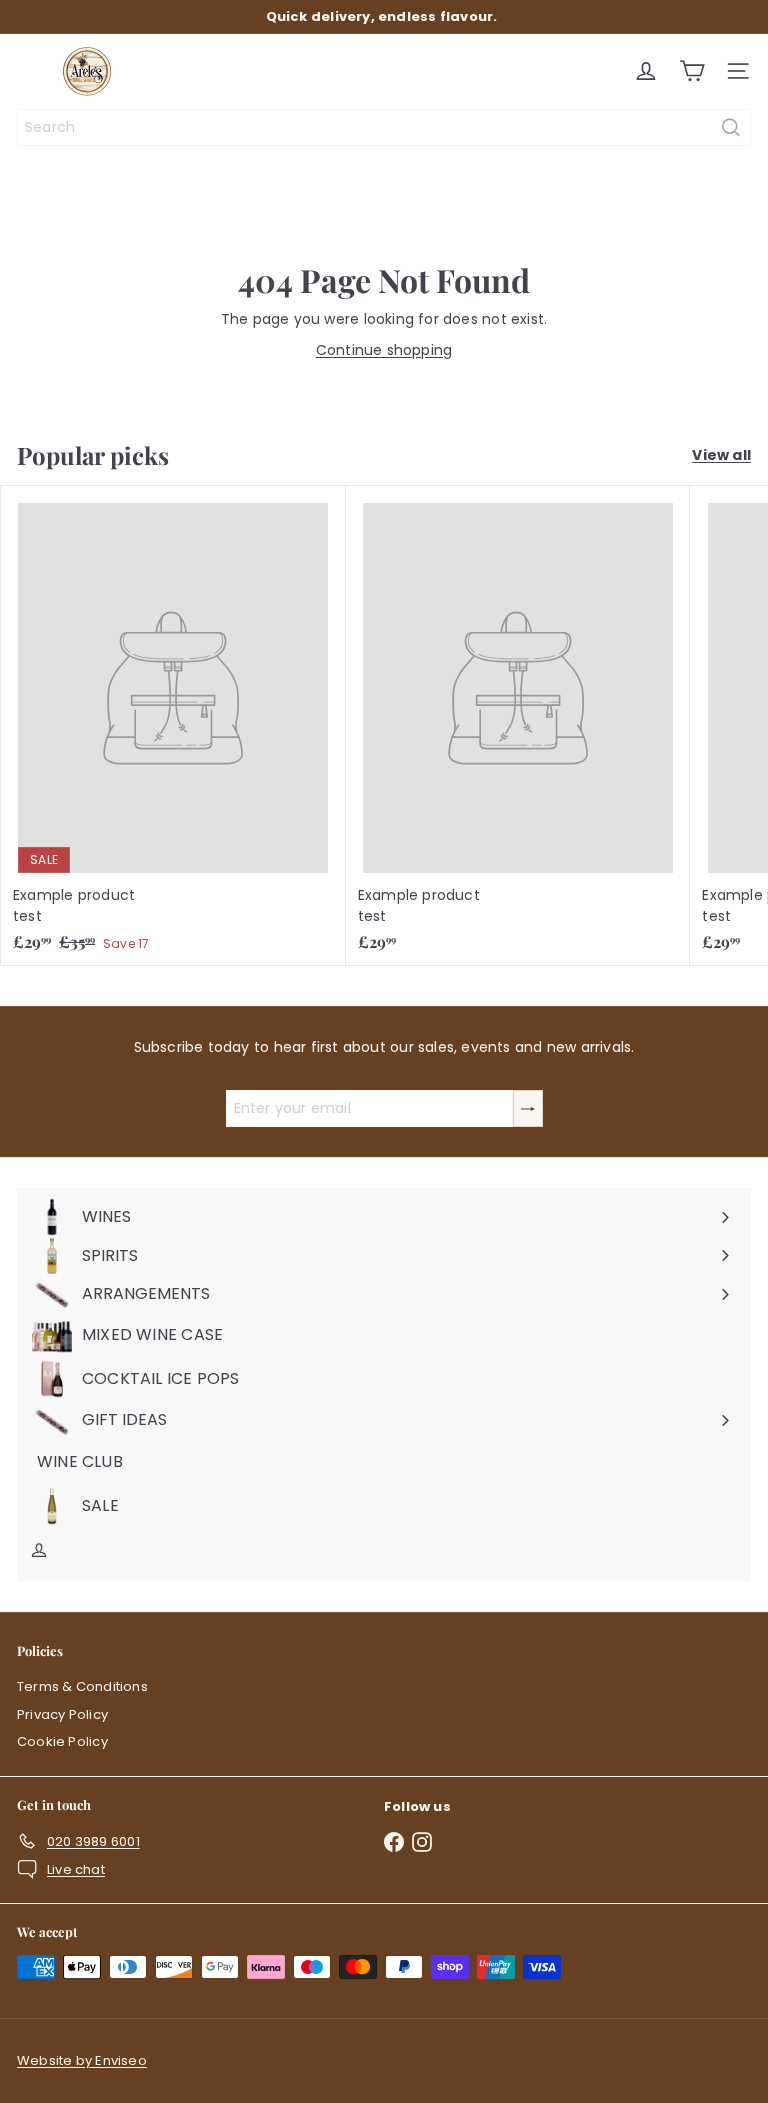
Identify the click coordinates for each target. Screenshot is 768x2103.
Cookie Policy (62, 1741)
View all (721, 455)
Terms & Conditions (82, 1686)
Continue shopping (384, 350)
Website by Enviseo (82, 2060)
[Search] (731, 127)
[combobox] (384, 127)
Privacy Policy (62, 1714)
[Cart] (692, 71)
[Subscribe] (528, 1108)
